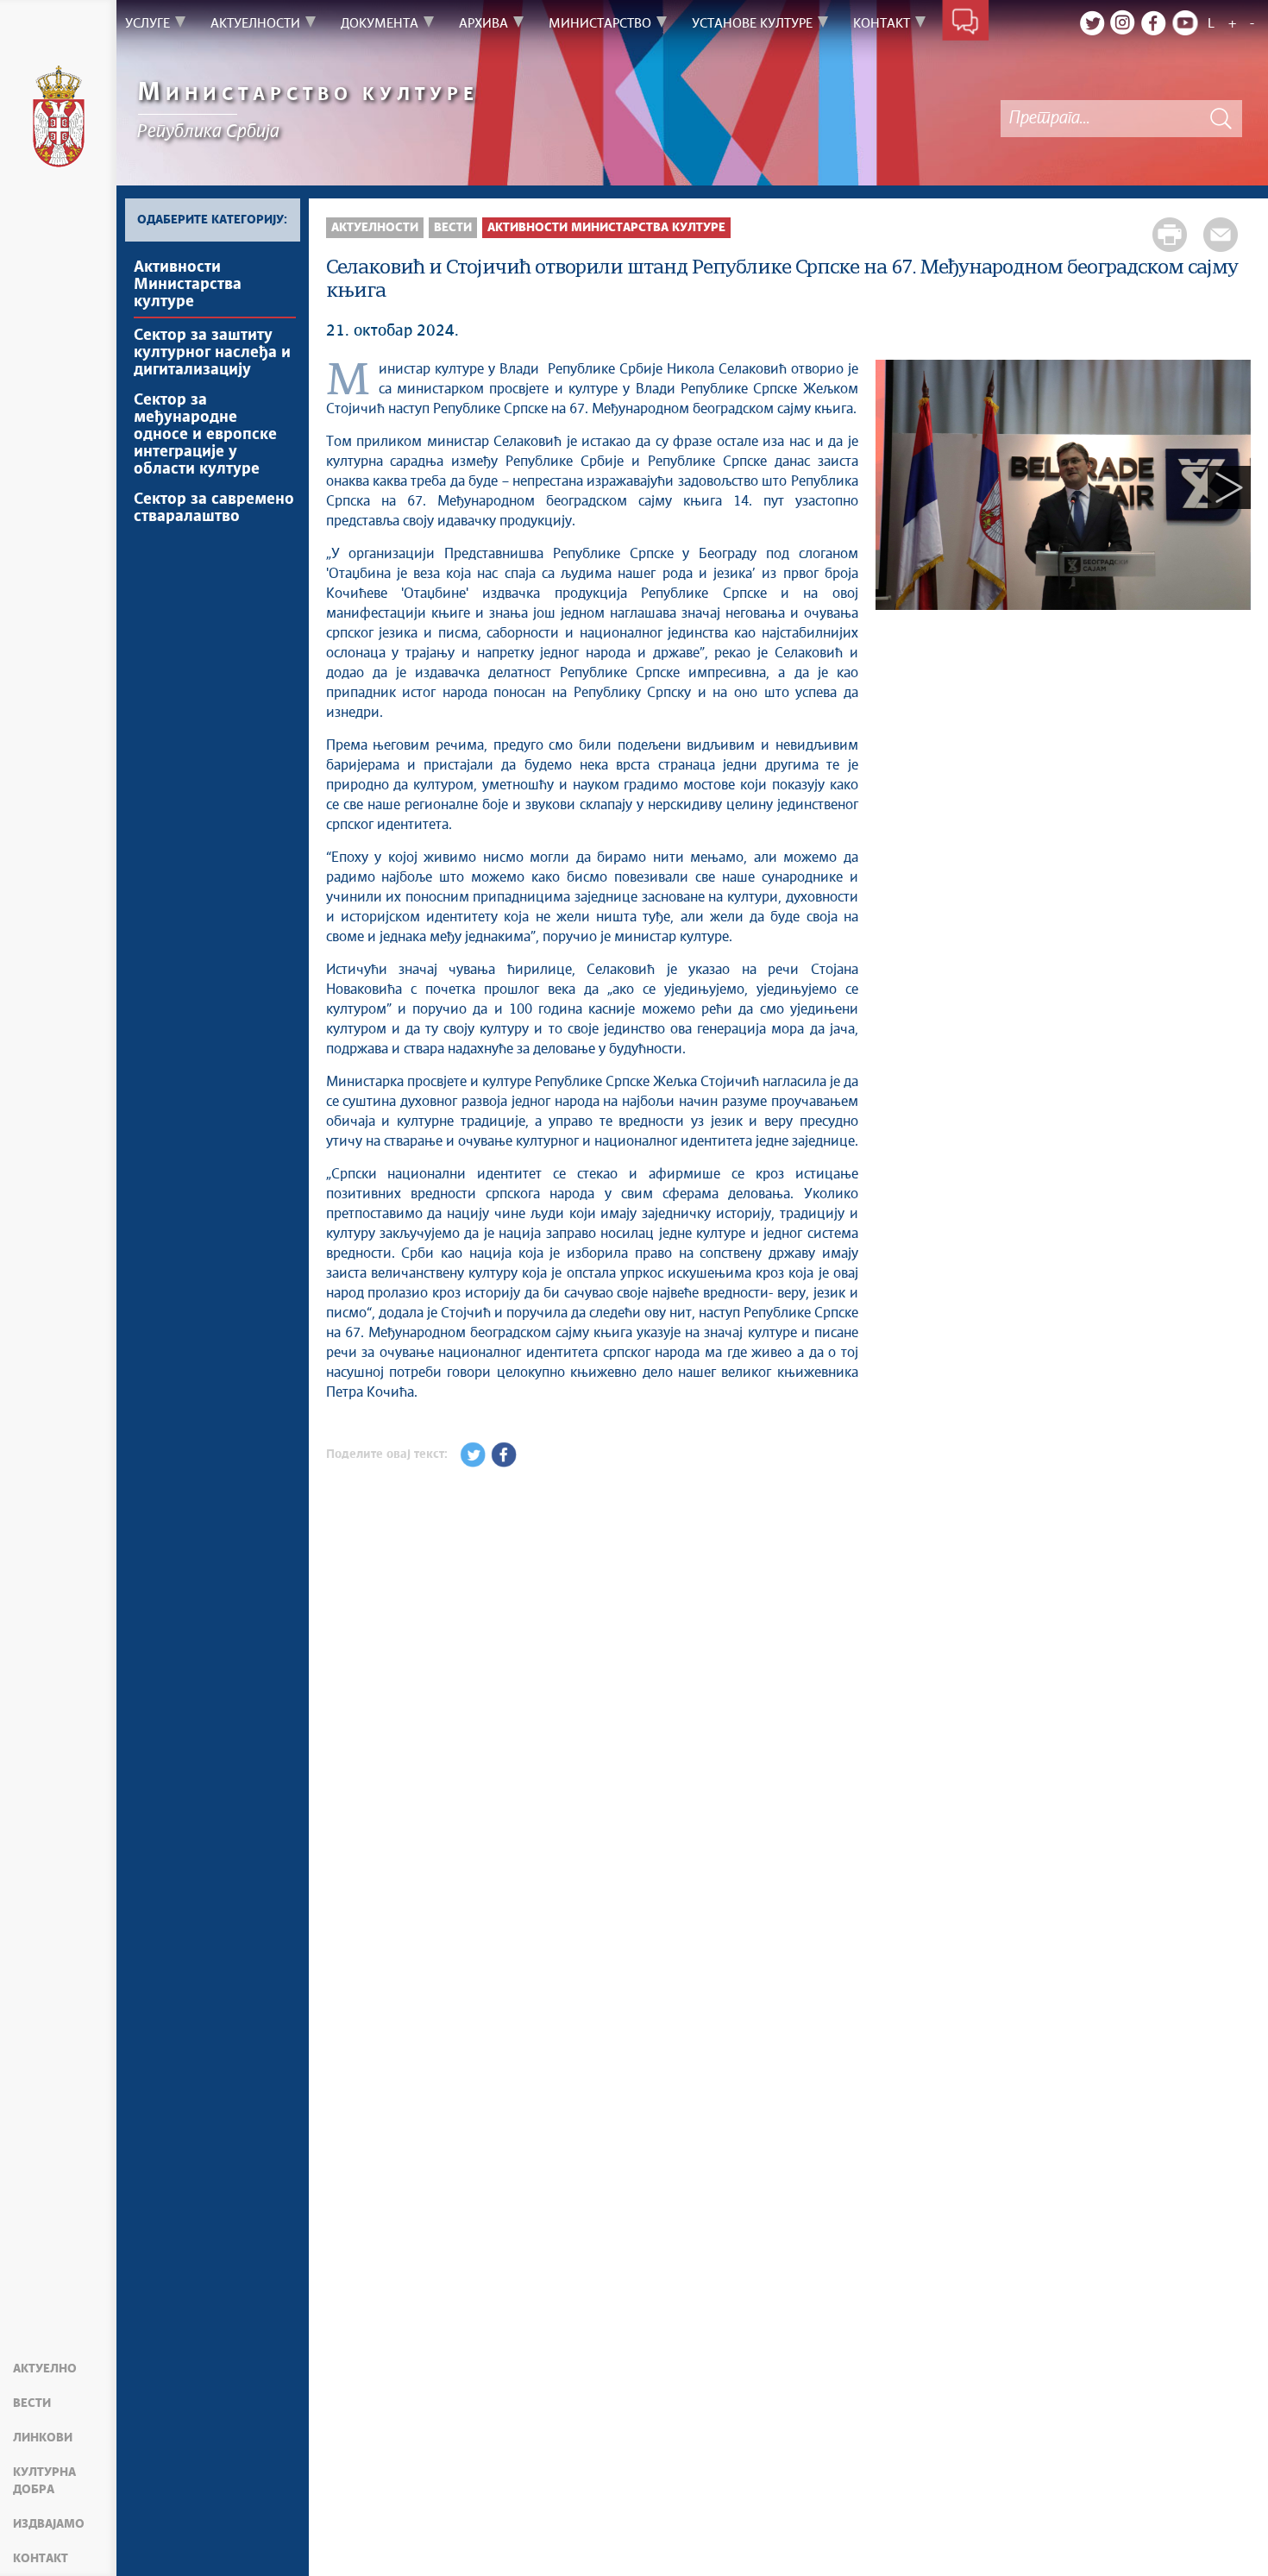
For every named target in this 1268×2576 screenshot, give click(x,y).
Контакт (41, 2559)
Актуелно (45, 2369)
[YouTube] (1185, 22)
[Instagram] (1123, 22)
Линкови (43, 2438)
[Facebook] (1154, 22)
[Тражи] (1221, 119)
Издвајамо (49, 2524)
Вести (32, 2403)
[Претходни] (897, 487)
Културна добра (44, 2481)
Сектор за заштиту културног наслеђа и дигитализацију (212, 353)
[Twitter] (1092, 22)
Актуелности (375, 228)
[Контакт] (966, 24)
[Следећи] (1229, 487)
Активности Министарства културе (188, 285)
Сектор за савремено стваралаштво (214, 508)
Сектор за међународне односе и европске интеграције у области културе (205, 435)
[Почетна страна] (59, 119)
